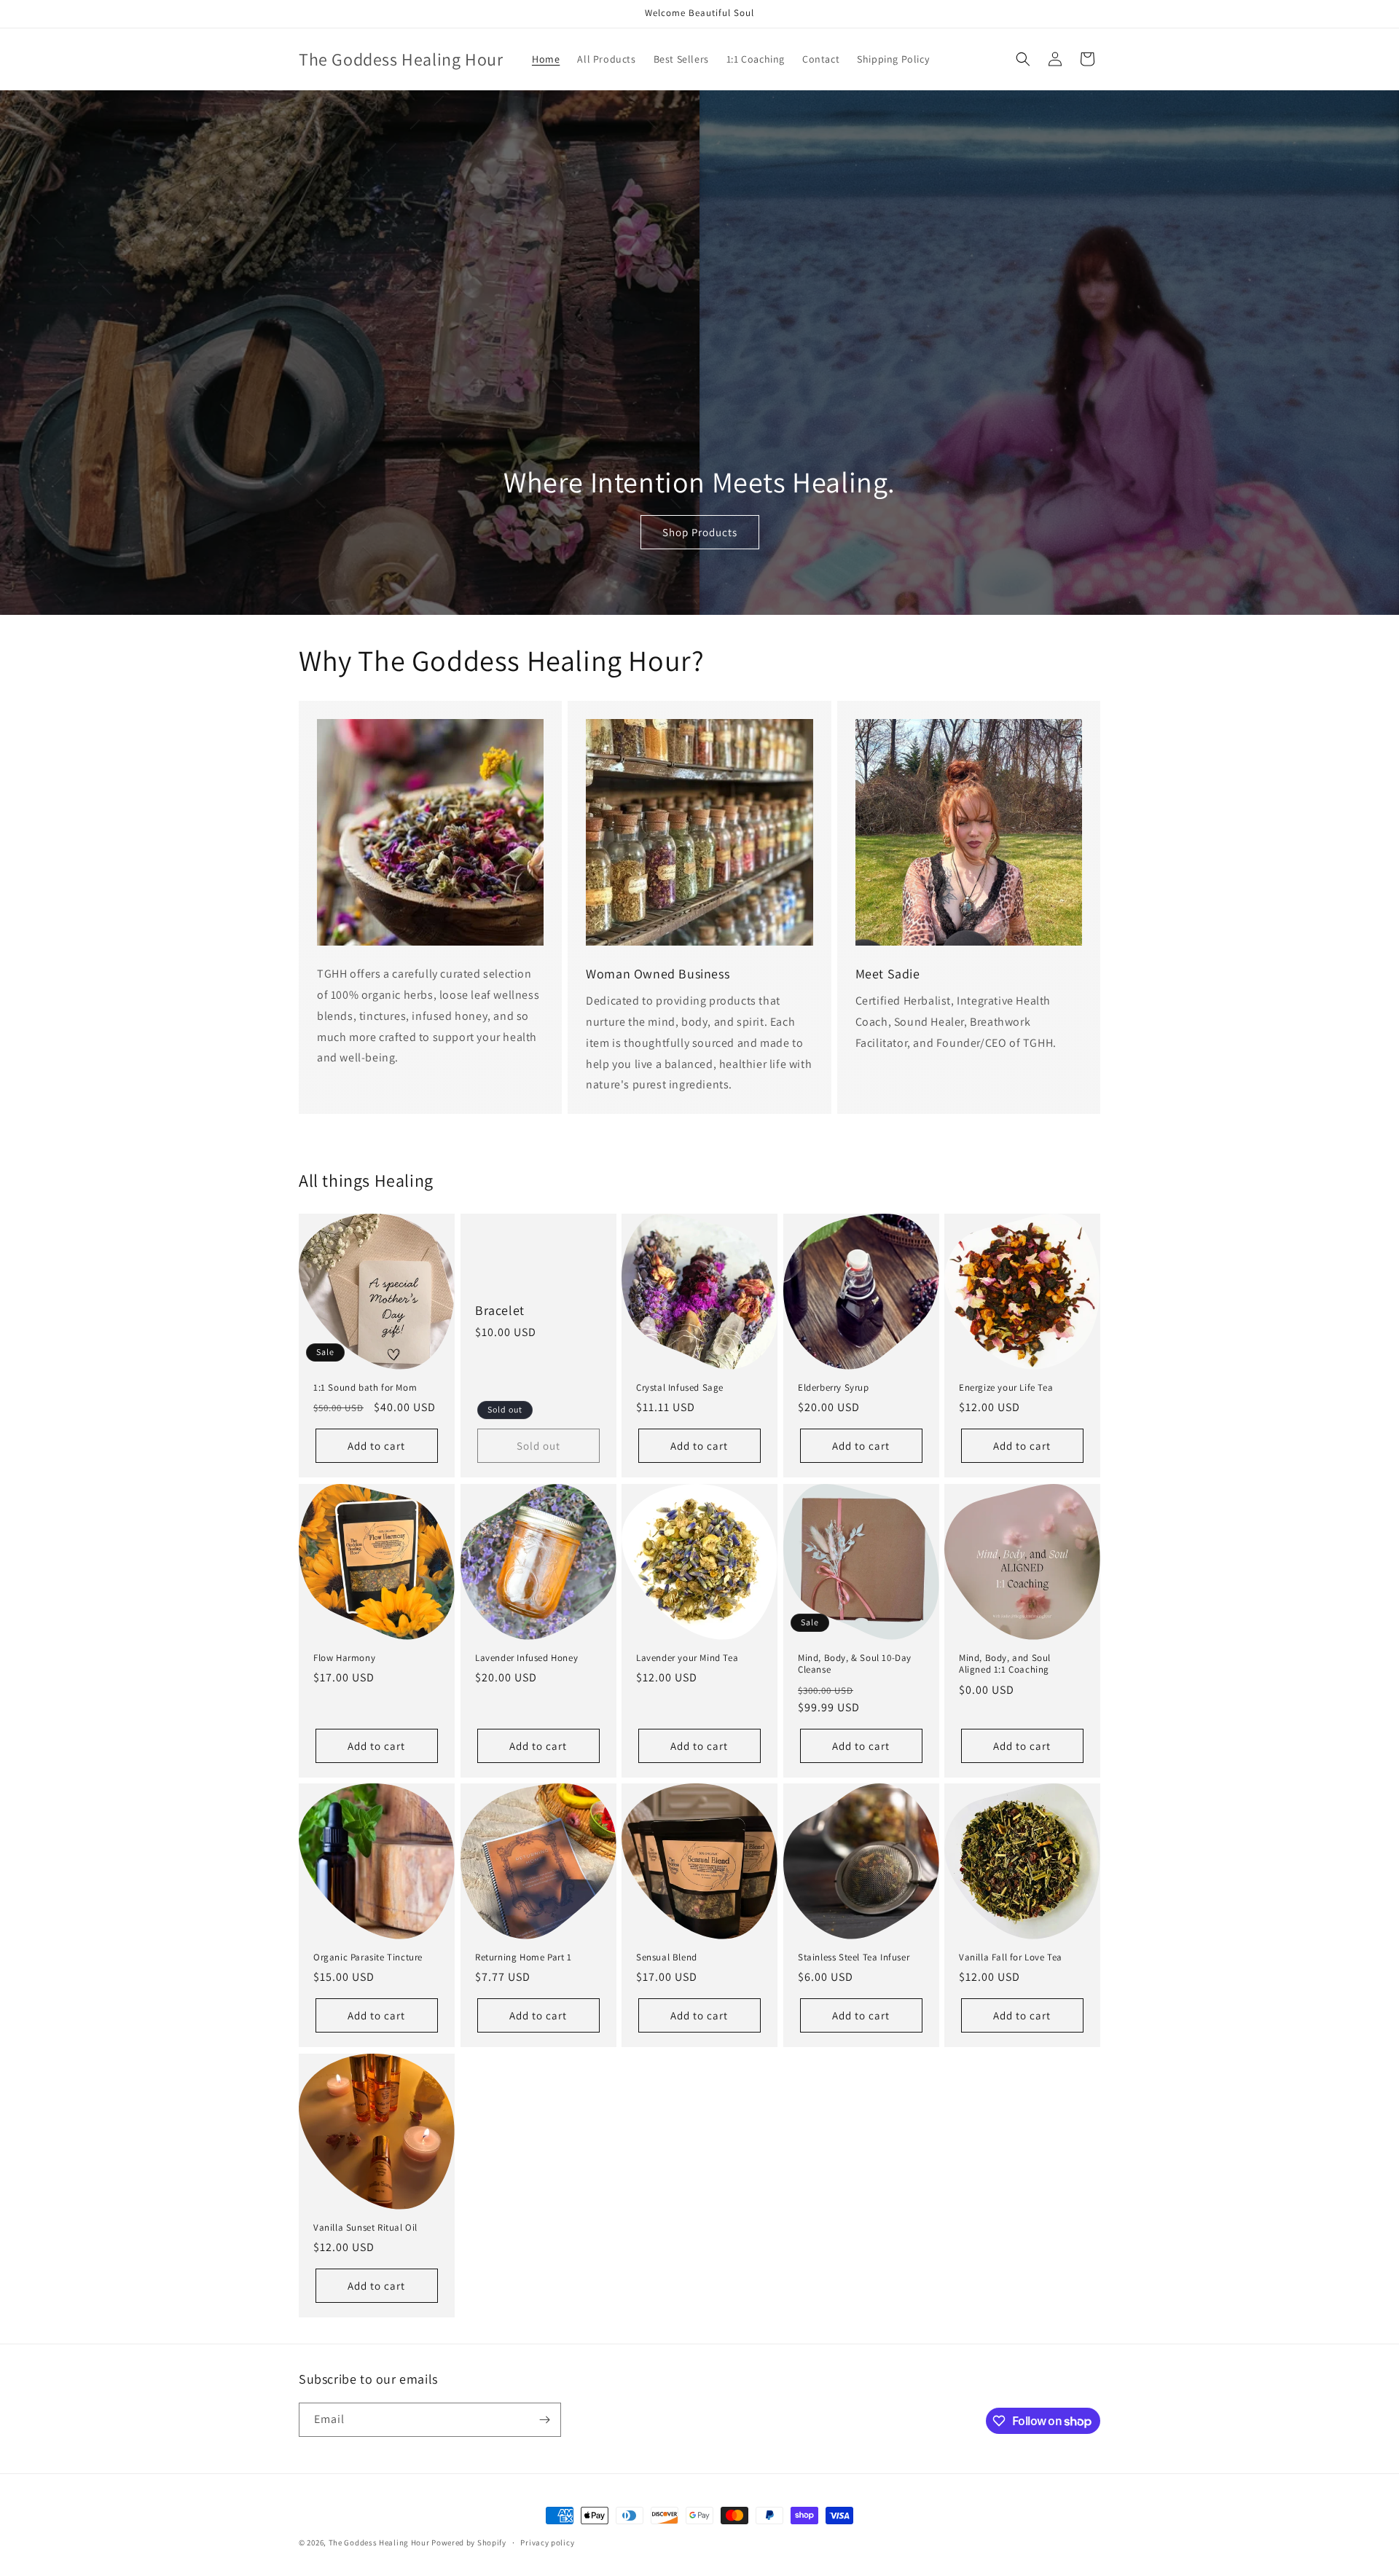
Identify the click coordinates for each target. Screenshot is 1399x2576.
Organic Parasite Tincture (368, 1957)
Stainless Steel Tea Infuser (854, 1957)
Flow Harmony (344, 1658)
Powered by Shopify (469, 2542)
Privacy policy (547, 2542)
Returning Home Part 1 (524, 1957)
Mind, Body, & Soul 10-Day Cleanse (855, 1664)
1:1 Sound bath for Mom (365, 1388)
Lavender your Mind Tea (687, 1658)
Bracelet (500, 1310)
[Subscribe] (544, 2420)
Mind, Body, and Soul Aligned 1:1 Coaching (1005, 1664)
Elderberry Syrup (834, 1388)
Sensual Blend (667, 1957)
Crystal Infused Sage (680, 1388)
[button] (1023, 59)
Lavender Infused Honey (526, 1658)
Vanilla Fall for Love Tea (1011, 1957)
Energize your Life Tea (1006, 1388)
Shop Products (700, 532)
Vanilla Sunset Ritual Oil (365, 2227)
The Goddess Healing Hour (379, 2542)
